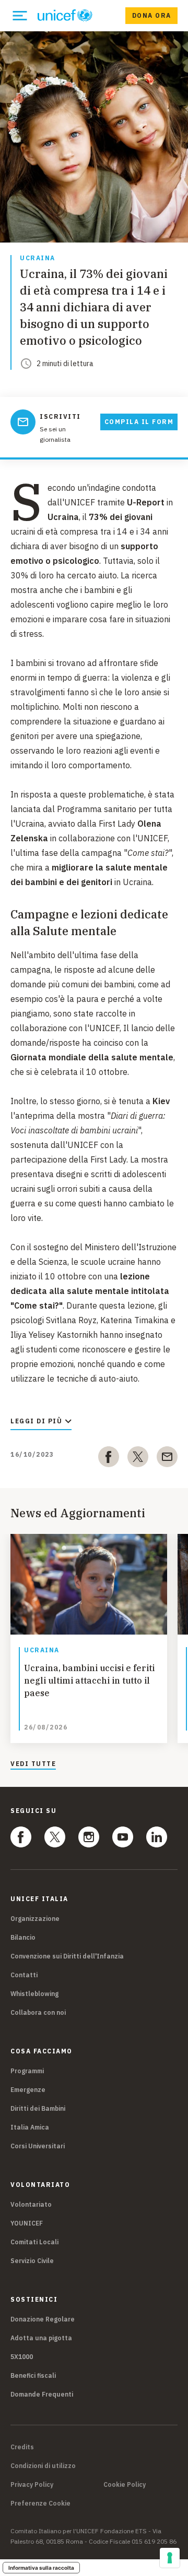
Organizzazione (35, 1919)
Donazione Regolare (43, 2319)
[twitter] (138, 1459)
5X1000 (22, 2357)
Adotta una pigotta (41, 2338)
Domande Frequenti (42, 2394)
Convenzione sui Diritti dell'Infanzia (67, 1956)
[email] (167, 1459)
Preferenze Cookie (40, 2504)
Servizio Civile (32, 2261)
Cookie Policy (125, 2485)
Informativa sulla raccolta (41, 2568)
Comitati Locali (34, 2242)
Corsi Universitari (38, 2146)
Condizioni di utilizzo (43, 2466)
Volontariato (31, 2204)
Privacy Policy (32, 2485)
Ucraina (38, 258)
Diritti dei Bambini (38, 2108)
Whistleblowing (34, 1994)
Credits (22, 2447)
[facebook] (109, 1459)
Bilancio (23, 1937)
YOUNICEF (27, 2223)
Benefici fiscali (33, 2375)
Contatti (24, 1975)
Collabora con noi (38, 2012)
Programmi (27, 2071)
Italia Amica (30, 2127)
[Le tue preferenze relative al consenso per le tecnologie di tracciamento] (170, 2558)
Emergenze (28, 2090)
